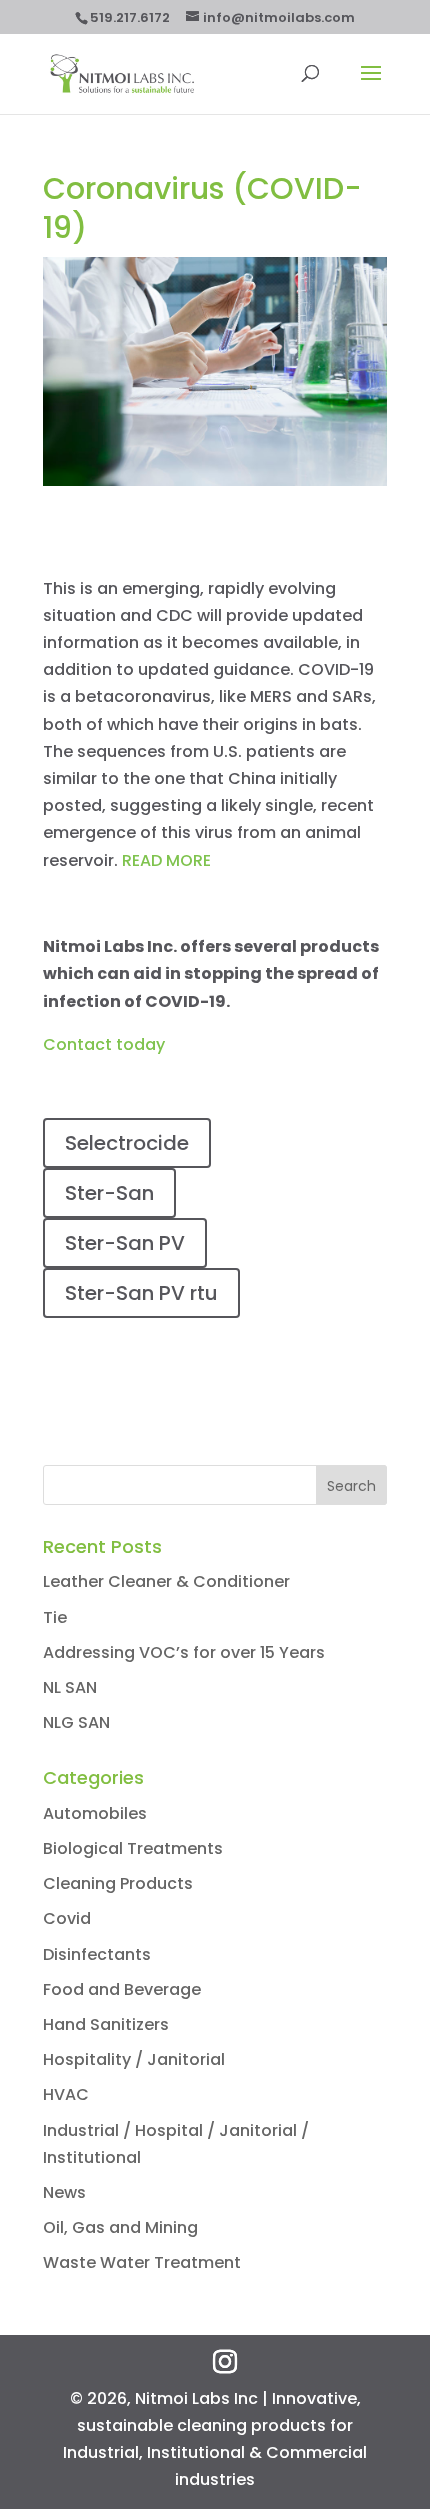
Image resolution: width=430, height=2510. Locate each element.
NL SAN (70, 1687)
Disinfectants (97, 1954)
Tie (55, 1617)
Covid (67, 1918)
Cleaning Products (118, 1883)
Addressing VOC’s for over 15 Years (184, 1652)
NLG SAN (76, 1722)
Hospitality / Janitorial (134, 2059)
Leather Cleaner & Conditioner (166, 1581)
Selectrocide (127, 1143)
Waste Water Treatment (142, 2262)
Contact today (104, 1044)
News (64, 2192)
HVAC (66, 2094)
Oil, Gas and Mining (120, 2227)
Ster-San (109, 1193)
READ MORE (166, 860)
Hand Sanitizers (106, 2024)
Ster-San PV (125, 1243)
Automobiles (95, 1813)
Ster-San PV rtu (141, 1293)
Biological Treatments (133, 1848)
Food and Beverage (122, 1989)
